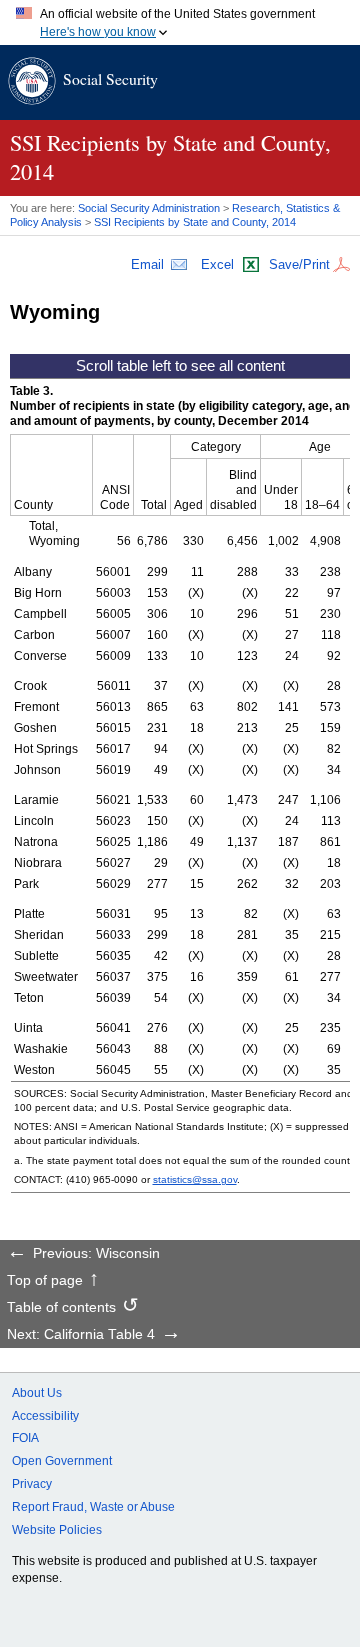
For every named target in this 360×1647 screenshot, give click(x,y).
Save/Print (299, 264)
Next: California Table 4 (81, 1335)
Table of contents (61, 1308)
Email (147, 264)
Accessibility (45, 1416)
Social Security (110, 78)
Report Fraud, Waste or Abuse (93, 1507)
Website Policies (57, 1530)
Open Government (62, 1461)
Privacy (32, 1484)
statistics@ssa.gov (195, 1179)
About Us (37, 1393)
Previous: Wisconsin (96, 1254)
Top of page (45, 1281)
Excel (217, 264)
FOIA (25, 1438)
